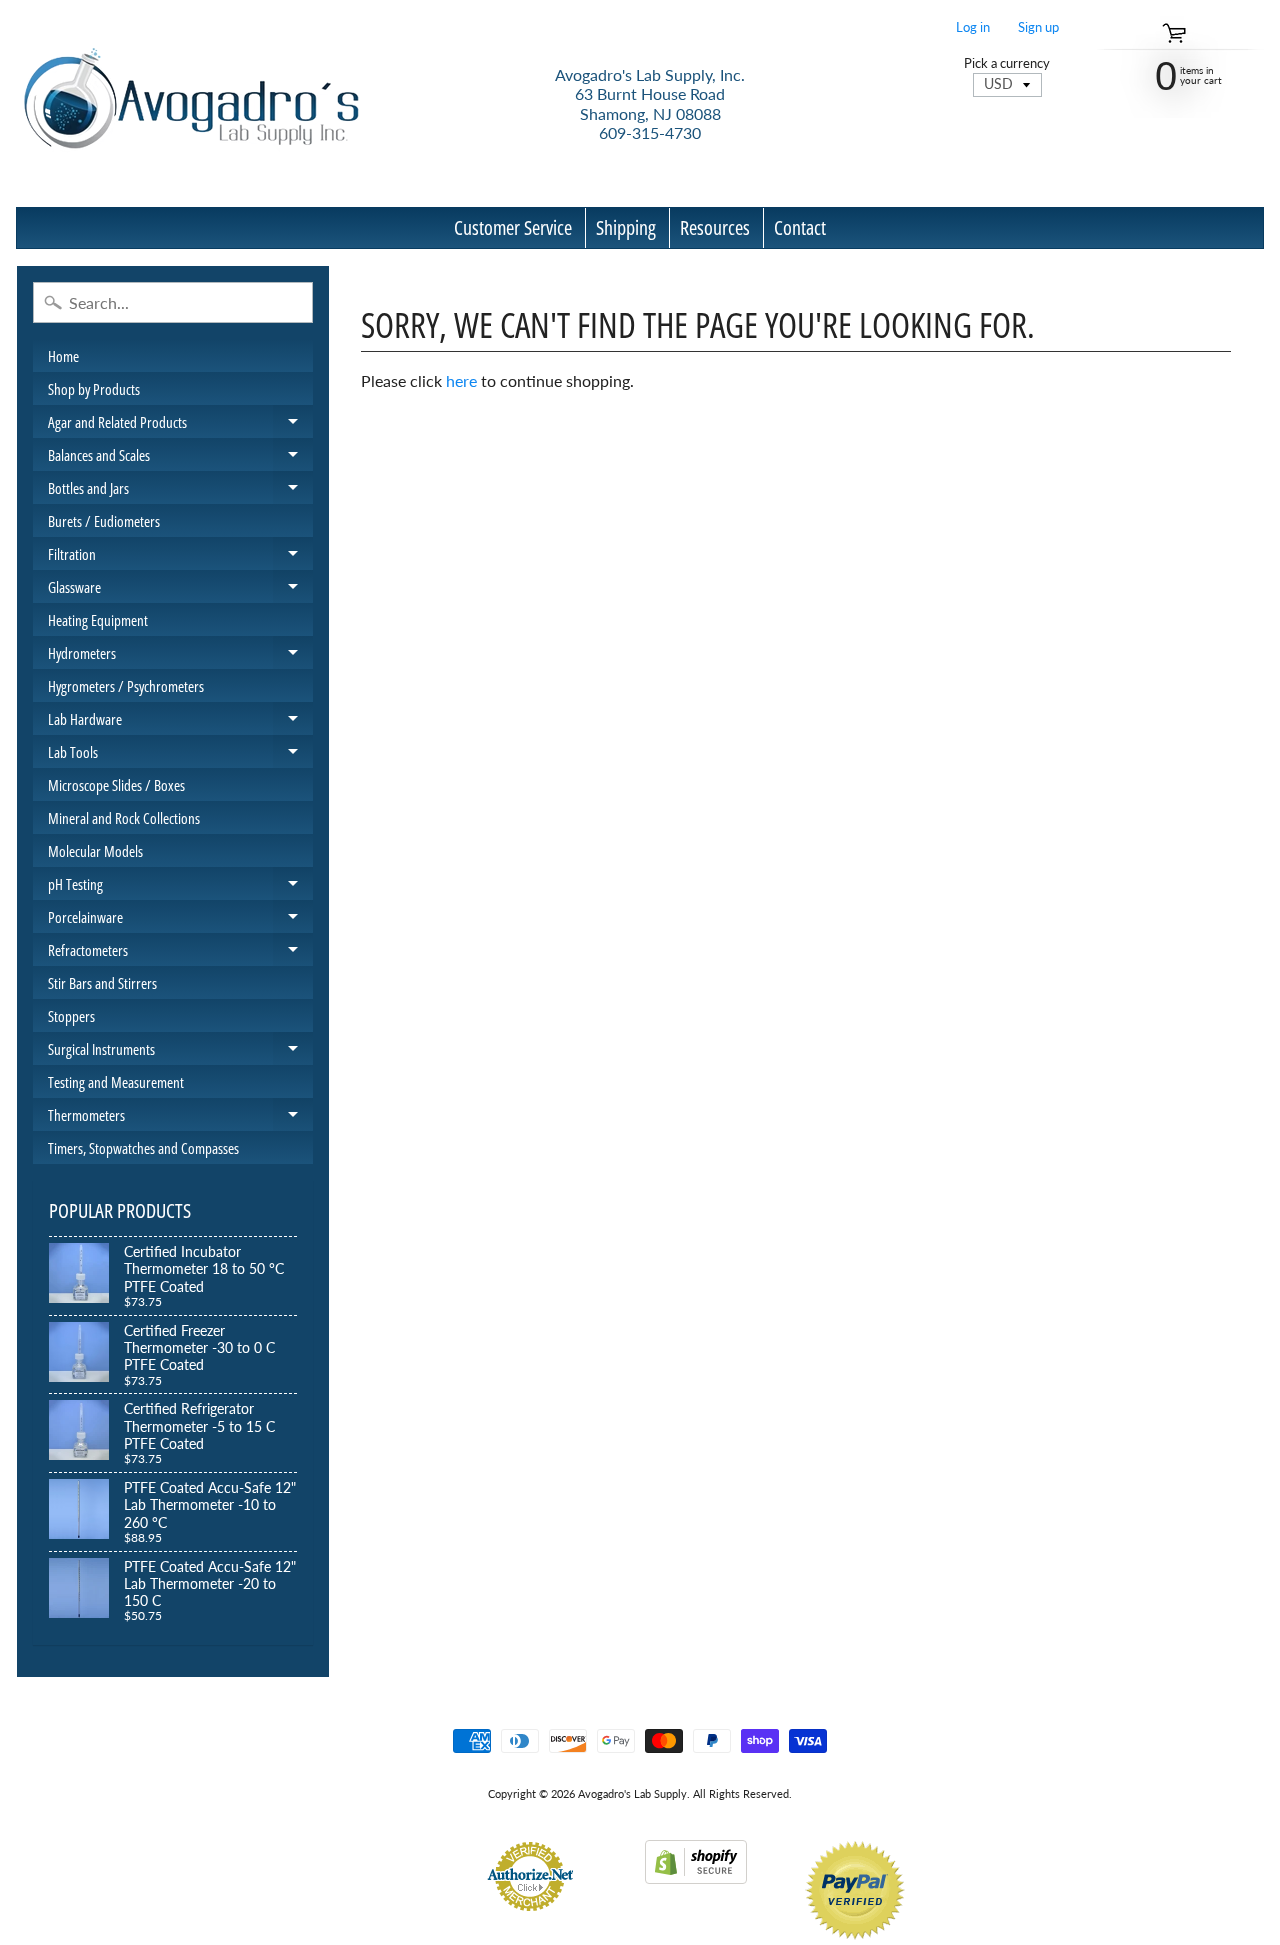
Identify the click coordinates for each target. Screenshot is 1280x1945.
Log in (973, 27)
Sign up (1038, 27)
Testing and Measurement (116, 1082)
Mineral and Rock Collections (124, 818)
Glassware (180, 590)
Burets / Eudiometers (104, 521)
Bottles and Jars (180, 491)
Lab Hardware (180, 722)
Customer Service (513, 227)
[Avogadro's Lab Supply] (191, 103)
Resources (715, 227)
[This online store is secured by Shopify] (696, 1871)
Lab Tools (180, 755)
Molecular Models (95, 851)
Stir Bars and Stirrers (102, 983)
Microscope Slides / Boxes (116, 785)
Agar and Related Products (180, 425)
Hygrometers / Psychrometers (126, 686)
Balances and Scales (180, 458)
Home (63, 356)
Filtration (180, 557)
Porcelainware (180, 920)
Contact (800, 227)
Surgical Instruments (180, 1052)
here (461, 380)
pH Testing (180, 887)
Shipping (626, 227)
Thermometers (180, 1118)
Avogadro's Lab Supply (632, 1793)
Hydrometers (180, 656)
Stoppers (71, 1016)
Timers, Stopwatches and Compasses (143, 1148)
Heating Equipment (98, 620)
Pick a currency (1007, 63)
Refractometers (180, 953)
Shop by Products (94, 389)
